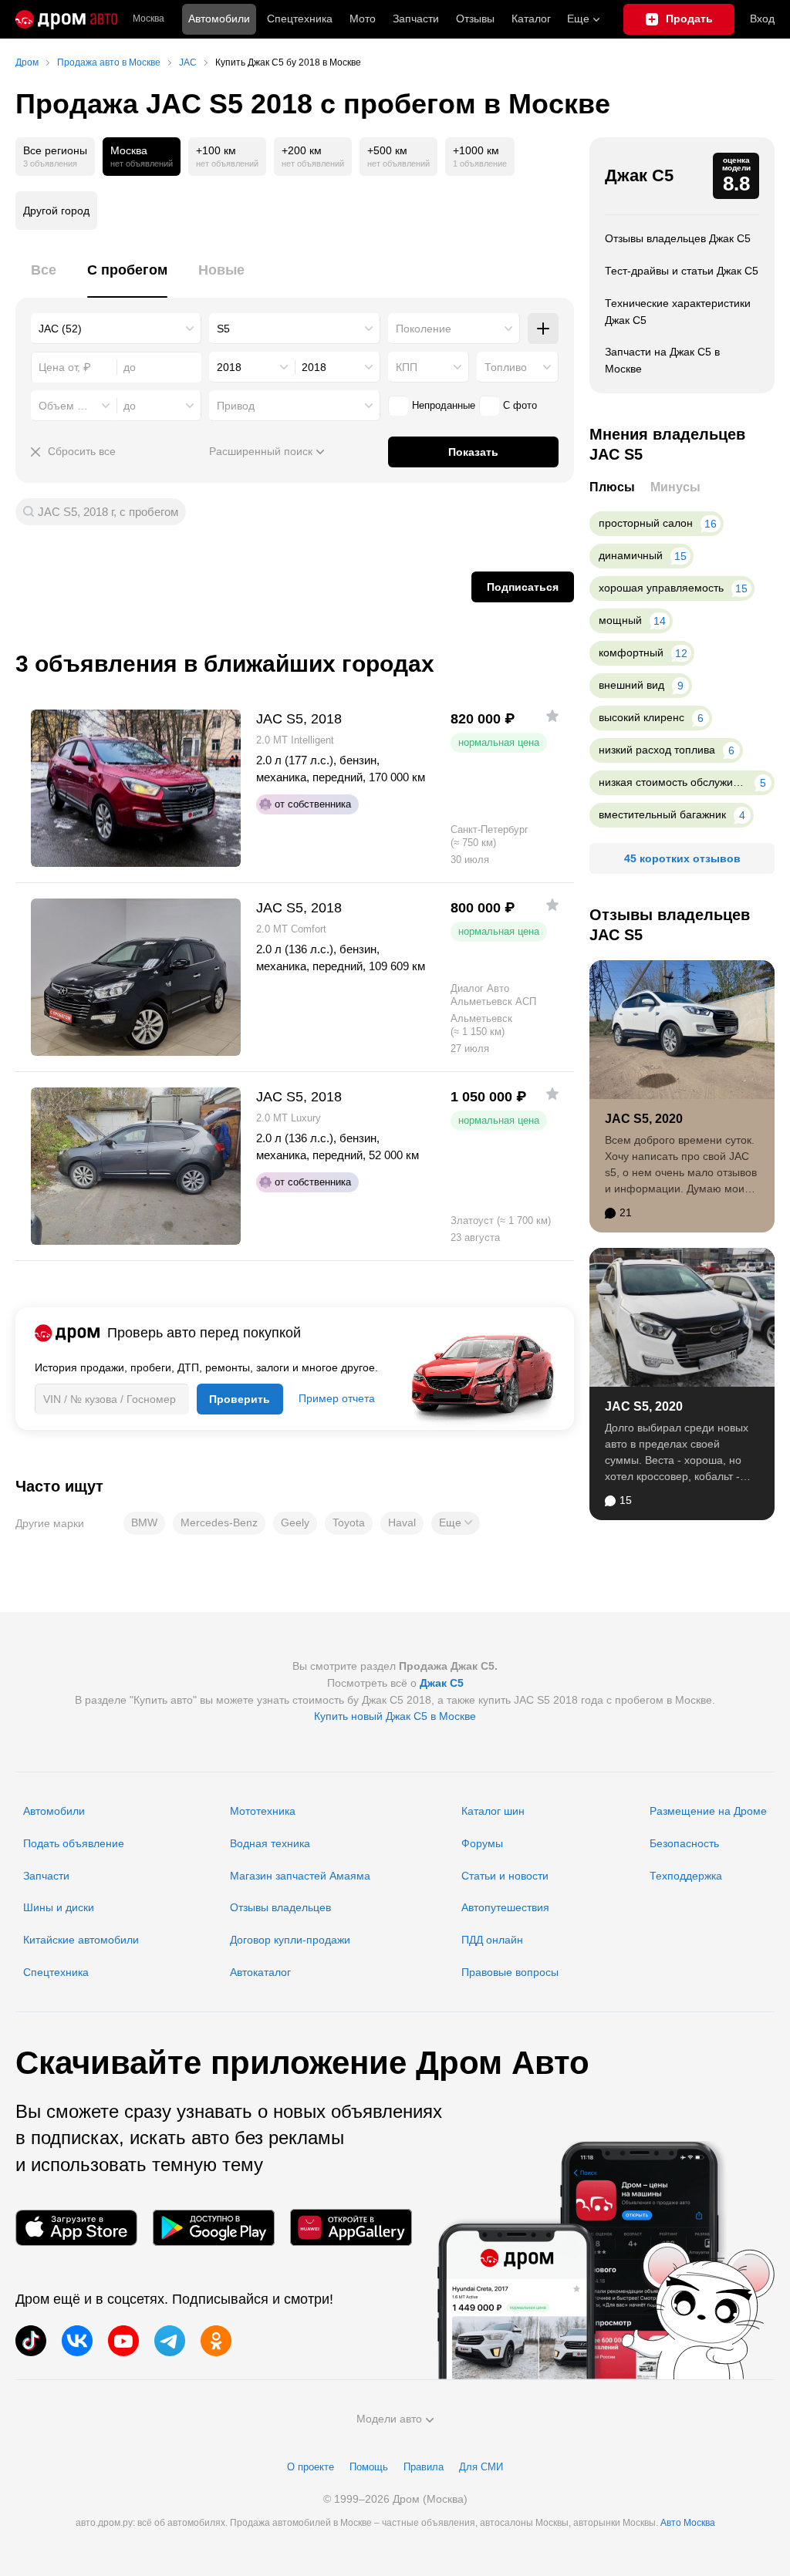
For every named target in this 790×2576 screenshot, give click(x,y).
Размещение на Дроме (708, 1811)
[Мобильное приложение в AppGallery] (351, 2228)
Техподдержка (686, 1876)
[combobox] (116, 329)
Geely (295, 1522)
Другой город (56, 211)
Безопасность (684, 1843)
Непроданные (444, 405)
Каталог (531, 19)
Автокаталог (260, 1972)
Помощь (369, 2467)
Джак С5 (639, 175)
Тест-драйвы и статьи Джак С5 (682, 271)
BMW (144, 1522)
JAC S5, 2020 (644, 1119)
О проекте (311, 2467)
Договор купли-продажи (290, 1940)
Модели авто (389, 2419)
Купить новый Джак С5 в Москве (395, 1716)
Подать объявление (74, 1843)
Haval (402, 1522)
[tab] (44, 279)
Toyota (349, 1522)
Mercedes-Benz (219, 1522)
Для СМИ (481, 2467)
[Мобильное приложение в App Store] (76, 2228)
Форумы (482, 1843)
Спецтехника (56, 1972)
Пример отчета (337, 1398)
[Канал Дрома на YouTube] (123, 2341)
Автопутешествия (505, 1907)
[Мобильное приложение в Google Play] (214, 2228)
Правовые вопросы (510, 1972)
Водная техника (270, 1843)
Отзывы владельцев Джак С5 (678, 238)
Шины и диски (59, 1907)
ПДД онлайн (492, 1940)
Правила (424, 2467)
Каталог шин (493, 1811)
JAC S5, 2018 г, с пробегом (108, 512)
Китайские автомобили (81, 1940)
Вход (762, 19)
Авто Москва (688, 2523)
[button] (456, 1523)
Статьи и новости (505, 1876)
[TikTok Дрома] (31, 2341)
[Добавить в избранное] (552, 716)
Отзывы (475, 19)
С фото (520, 405)
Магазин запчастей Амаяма (300, 1876)
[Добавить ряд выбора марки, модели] (543, 329)
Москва (149, 19)
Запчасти (416, 19)
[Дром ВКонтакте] (77, 2341)
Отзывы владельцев (280, 1907)
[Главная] (66, 19)
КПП (407, 367)
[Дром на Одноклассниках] (216, 2341)
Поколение (424, 329)
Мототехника (263, 1811)
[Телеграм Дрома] (170, 2341)
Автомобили (219, 19)
